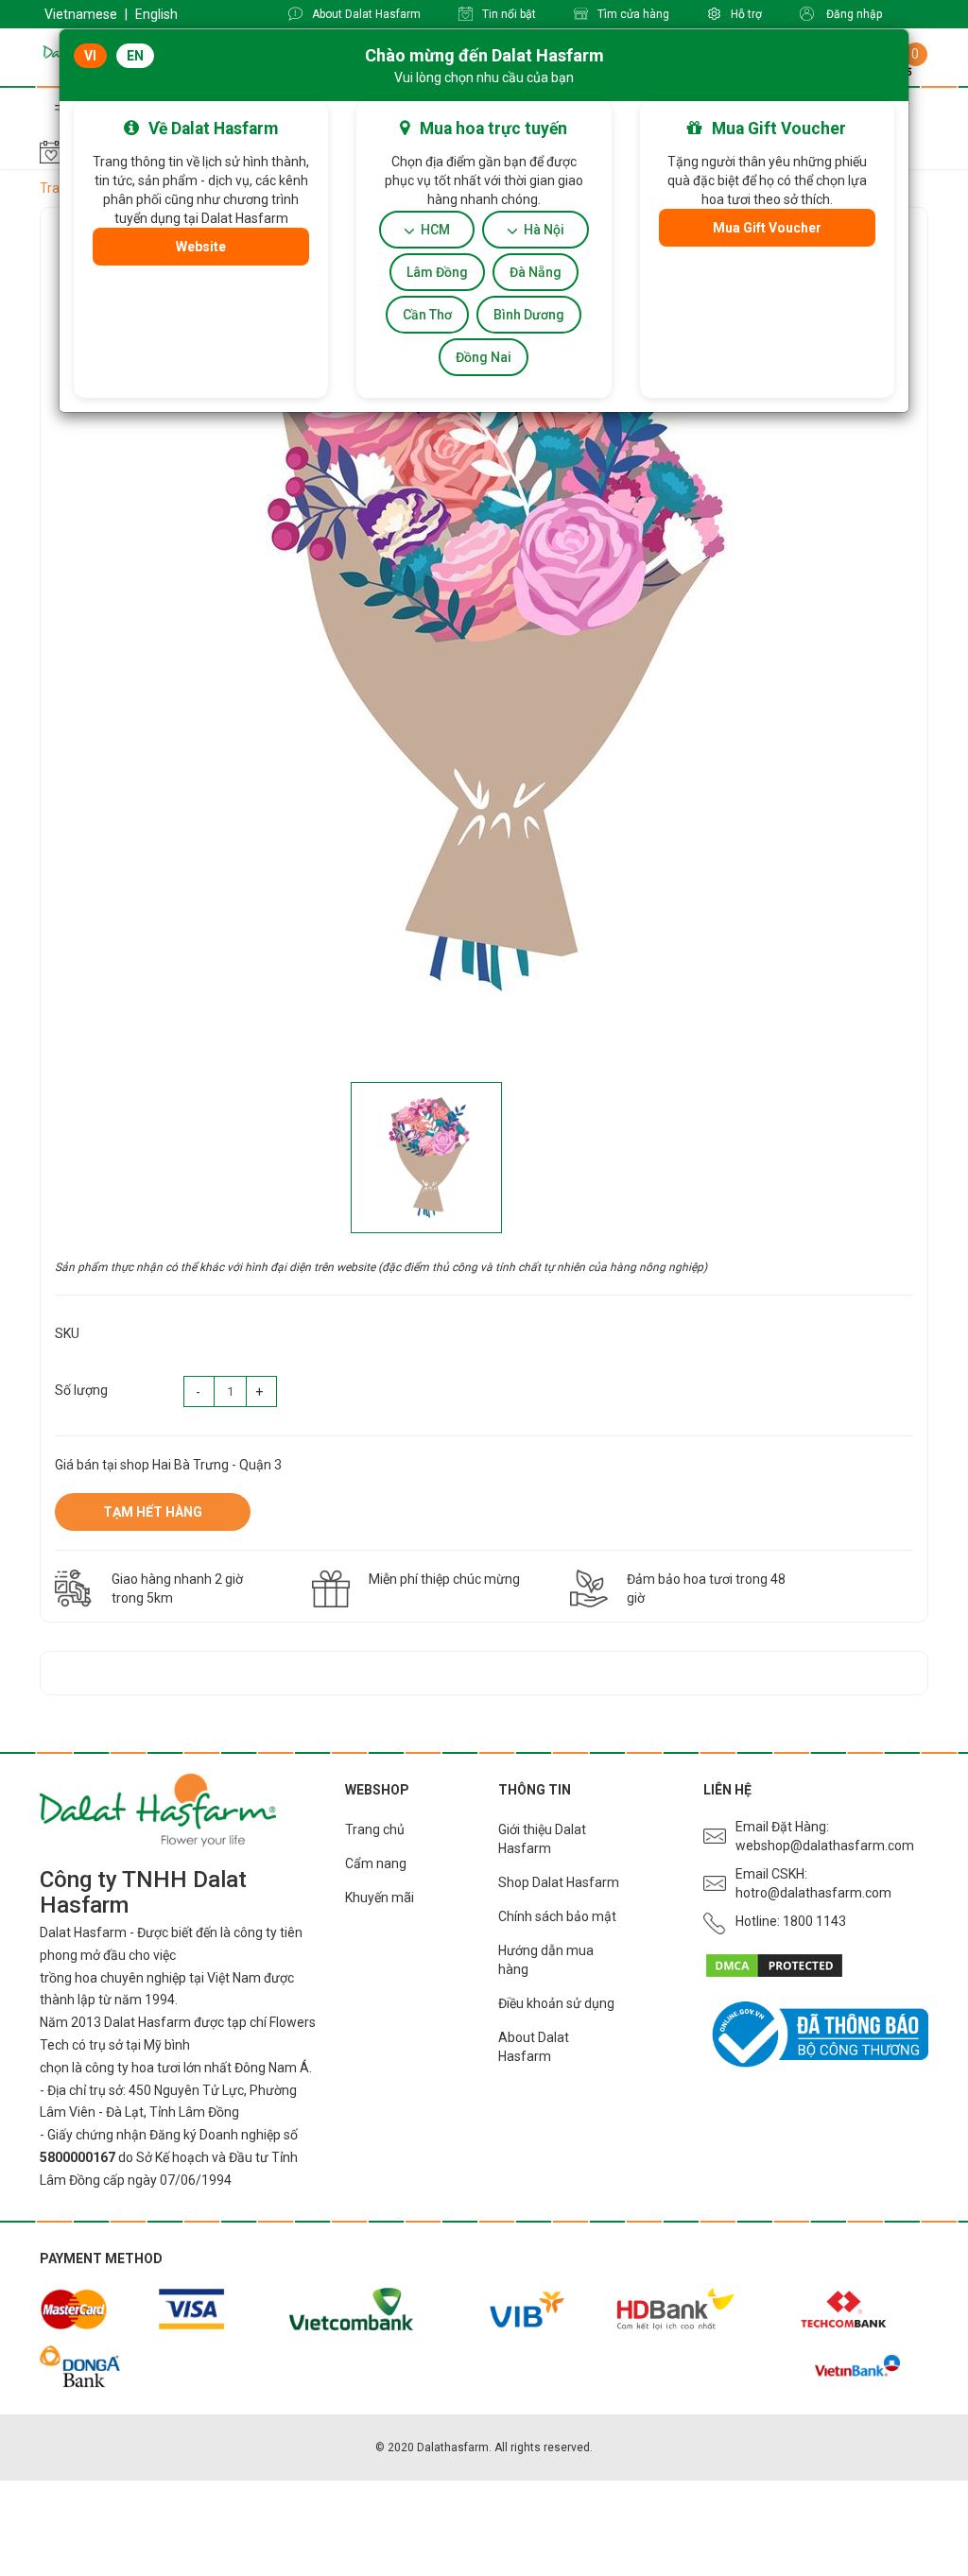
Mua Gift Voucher (767, 228)
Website (201, 247)
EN (135, 56)
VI (90, 56)
